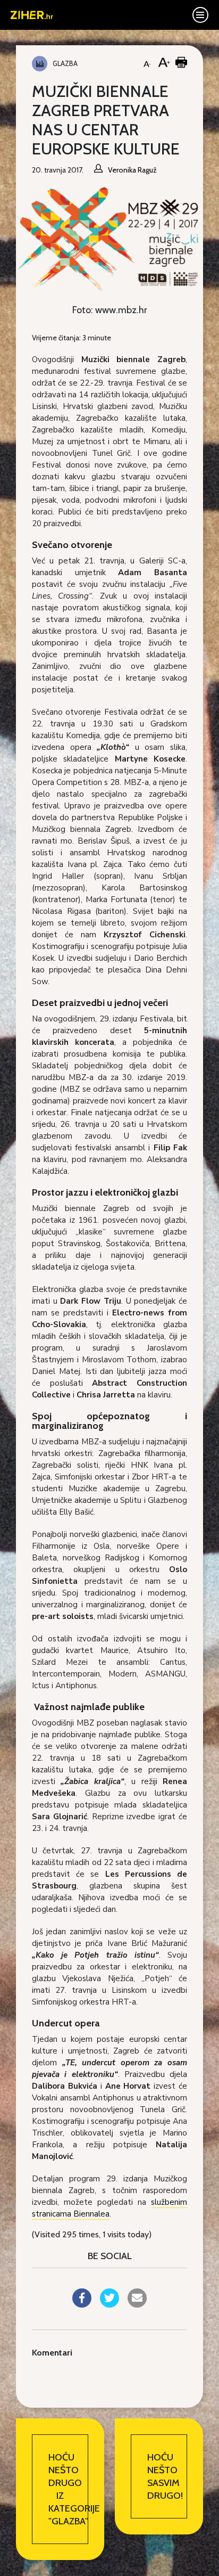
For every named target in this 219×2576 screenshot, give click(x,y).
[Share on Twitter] (109, 2304)
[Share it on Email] (137, 2304)
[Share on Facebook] (82, 2304)
